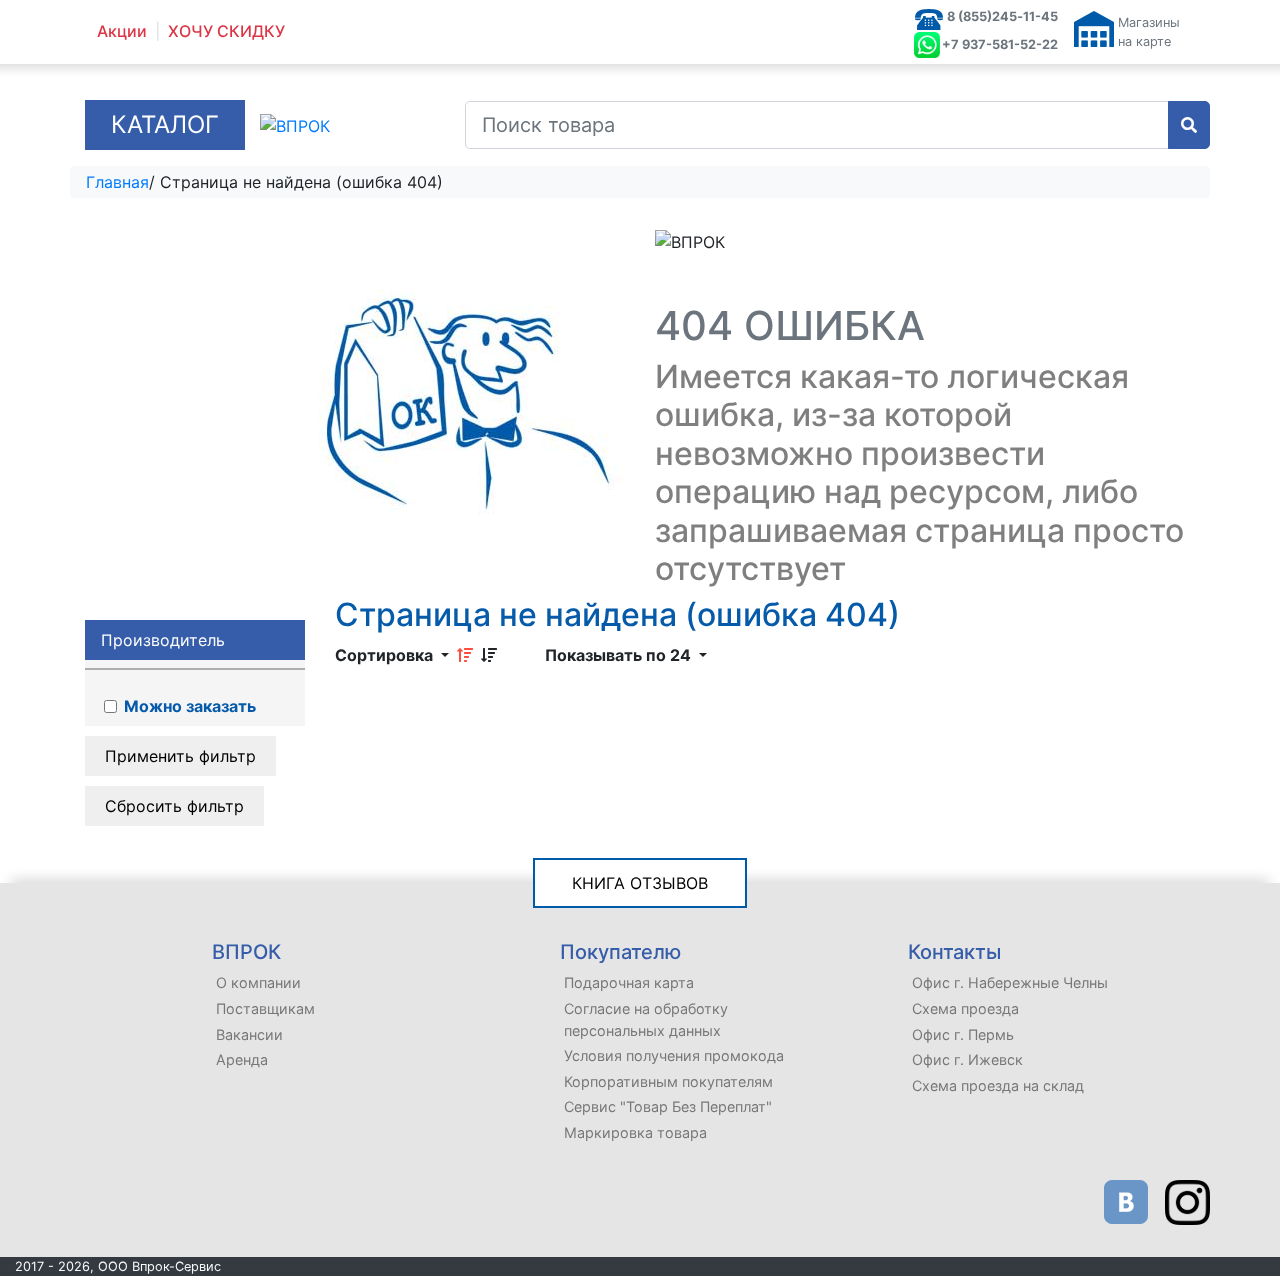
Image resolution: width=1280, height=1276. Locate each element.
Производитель (163, 640)
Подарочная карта (629, 982)
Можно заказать (188, 706)
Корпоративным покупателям (668, 1081)
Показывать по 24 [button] (620, 655)
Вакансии (249, 1034)
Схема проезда (965, 1008)
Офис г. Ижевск (967, 1059)
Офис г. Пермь (963, 1034)
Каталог (165, 124)
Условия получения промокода (674, 1055)
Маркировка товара (635, 1132)
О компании (258, 982)
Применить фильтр (180, 756)
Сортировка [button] (386, 655)
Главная (117, 182)
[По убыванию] (489, 655)
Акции (122, 31)
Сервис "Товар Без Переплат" (668, 1106)
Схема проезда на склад (998, 1085)
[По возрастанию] (465, 655)
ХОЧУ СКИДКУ (226, 31)
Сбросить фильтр (174, 806)
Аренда (242, 1059)
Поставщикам (265, 1008)
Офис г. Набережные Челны (1010, 982)
